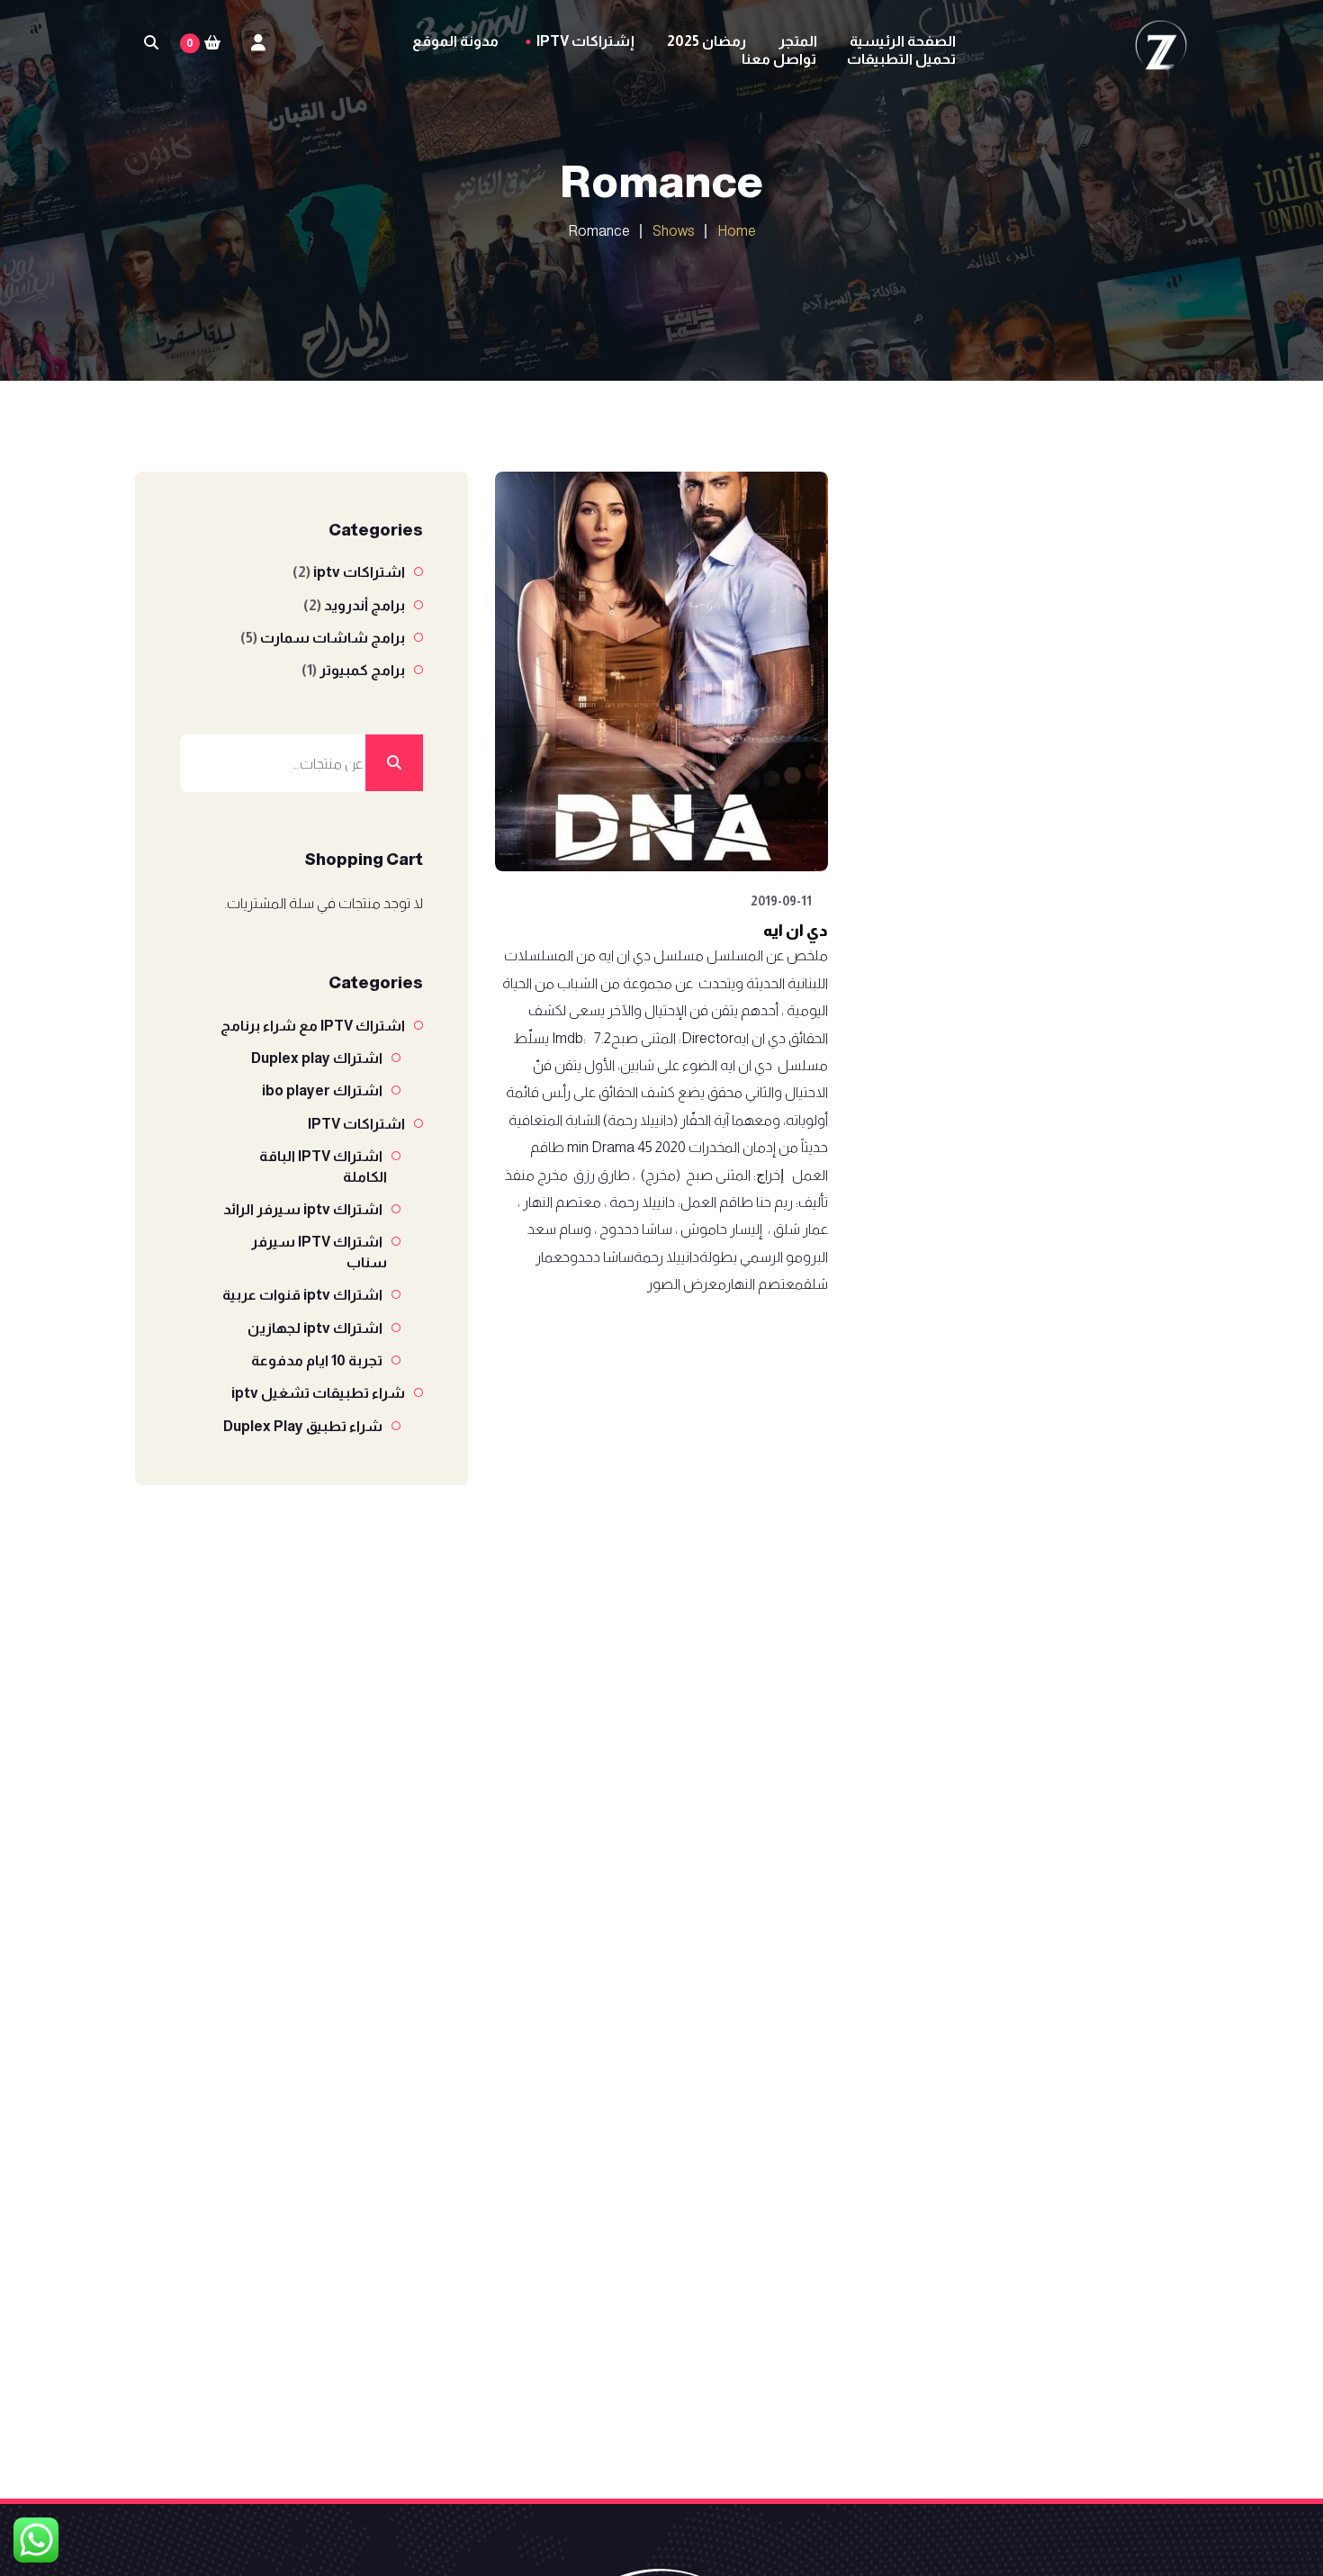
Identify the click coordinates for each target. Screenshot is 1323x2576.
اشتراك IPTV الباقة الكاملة (323, 1166)
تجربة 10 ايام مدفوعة (317, 1360)
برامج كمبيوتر (362, 670)
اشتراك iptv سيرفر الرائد (303, 1209)
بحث (394, 763)
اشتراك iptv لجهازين (315, 1328)
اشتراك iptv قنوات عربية (302, 1295)
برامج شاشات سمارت (333, 638)
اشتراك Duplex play (317, 1058)
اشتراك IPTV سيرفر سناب (319, 1252)
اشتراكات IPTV (356, 1124)
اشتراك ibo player (322, 1090)
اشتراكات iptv (359, 572)
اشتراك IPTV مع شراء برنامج (313, 1026)
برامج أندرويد (364, 605)
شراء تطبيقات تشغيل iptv (318, 1393)
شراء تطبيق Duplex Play (303, 1426)
